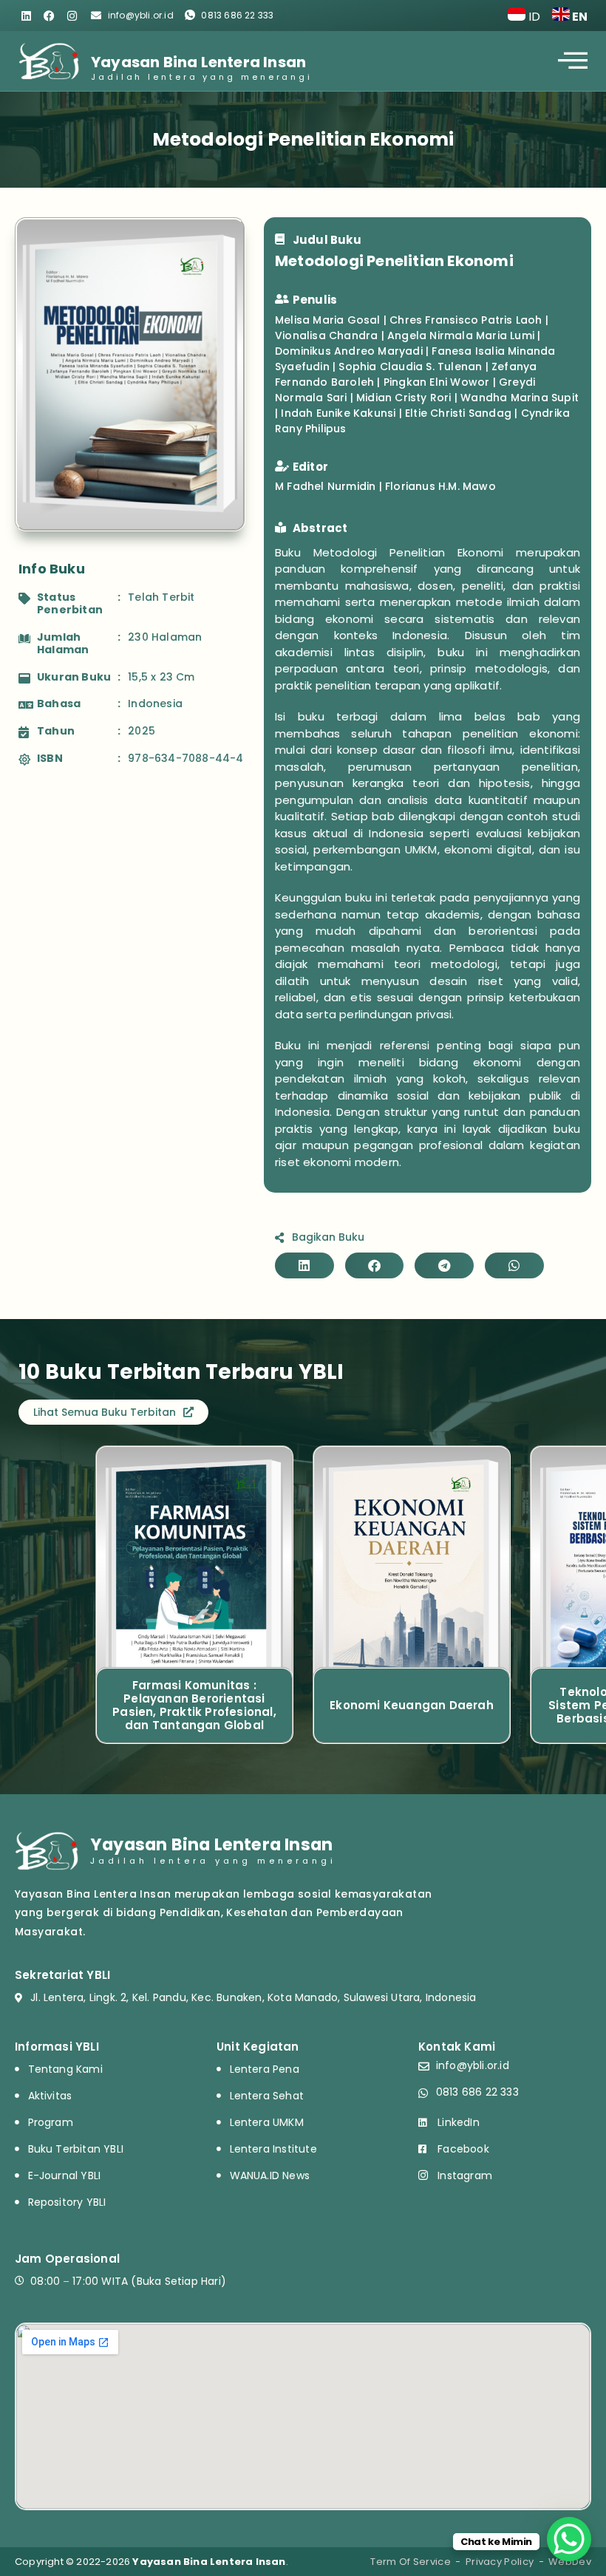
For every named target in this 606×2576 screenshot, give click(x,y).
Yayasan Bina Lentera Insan (198, 62)
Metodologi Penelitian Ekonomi (303, 139)
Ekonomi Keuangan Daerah (412, 1705)
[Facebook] (49, 16)
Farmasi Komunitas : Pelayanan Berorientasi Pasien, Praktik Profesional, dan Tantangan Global (194, 1705)
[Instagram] (72, 16)
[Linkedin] (26, 16)
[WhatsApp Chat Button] (569, 2539)
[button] (304, 1265)
